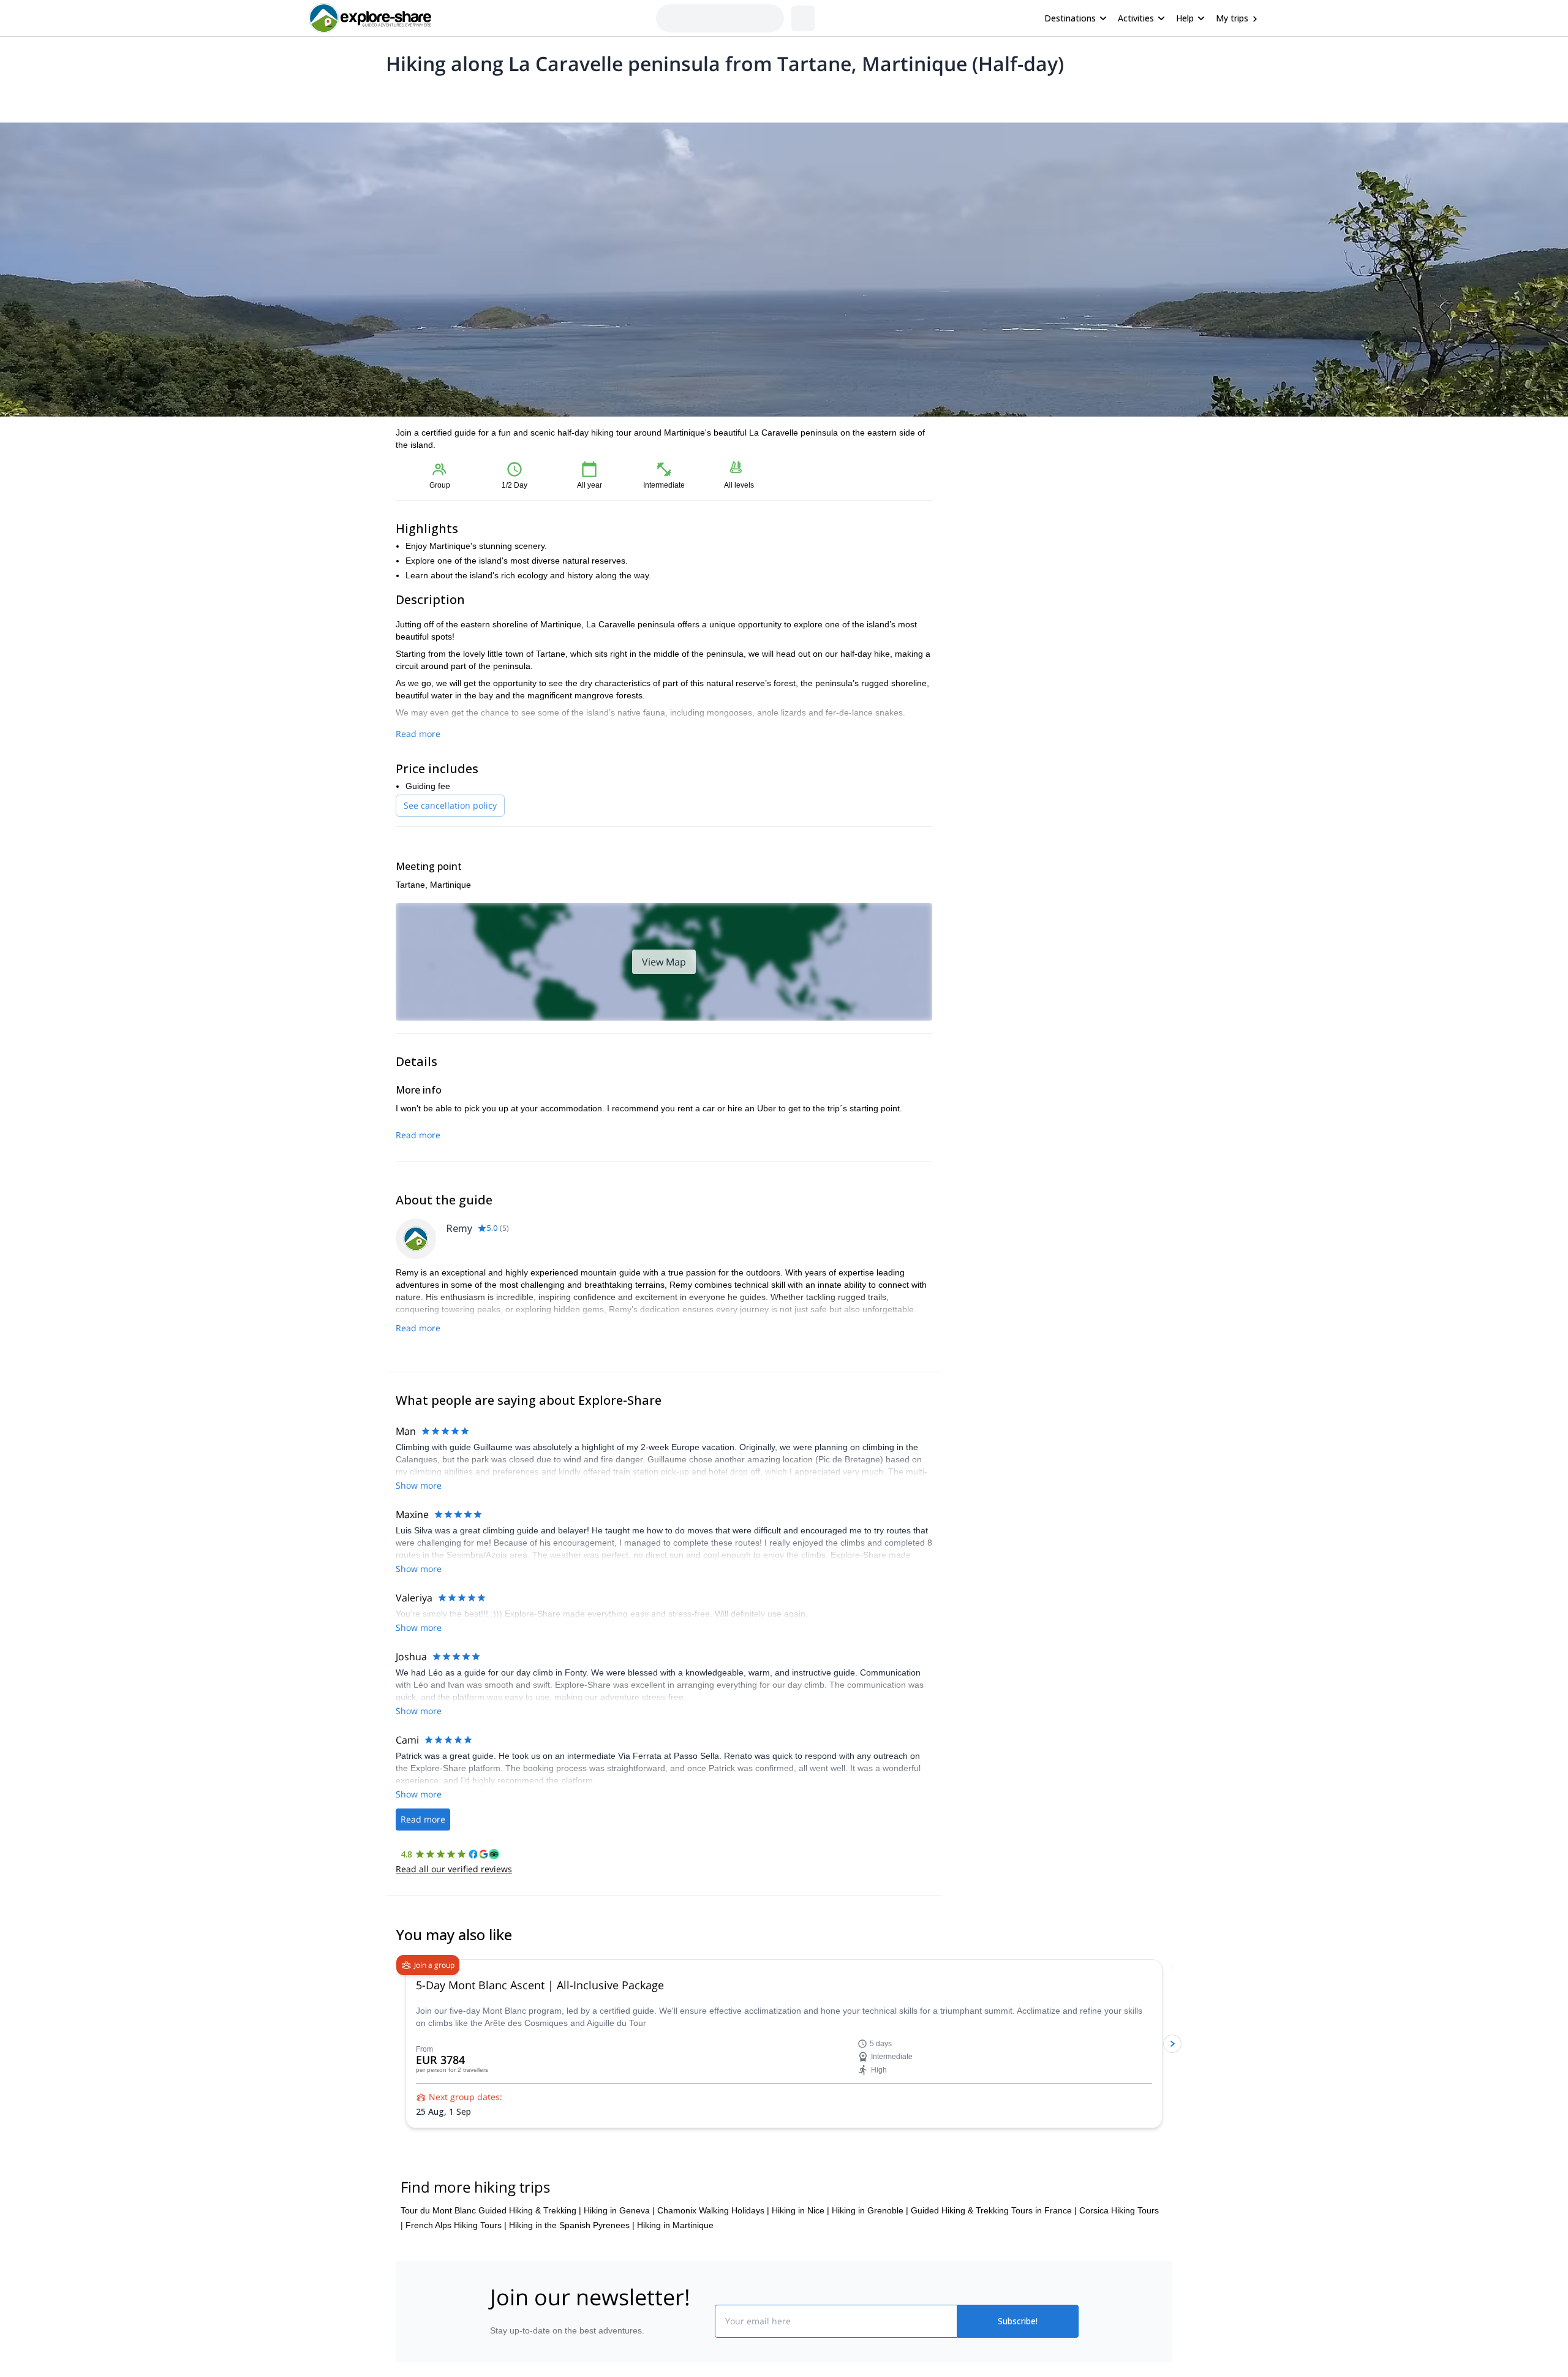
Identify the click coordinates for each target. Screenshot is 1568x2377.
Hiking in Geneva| (619, 2284)
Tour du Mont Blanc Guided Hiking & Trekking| (491, 2284)
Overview (409, 96)
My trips (1232, 18)
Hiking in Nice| (801, 2284)
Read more (418, 734)
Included (552, 96)
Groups (509, 96)
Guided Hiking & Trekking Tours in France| (994, 2284)
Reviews (633, 96)
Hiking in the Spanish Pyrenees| (572, 2299)
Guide (593, 96)
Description (461, 96)
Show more (419, 1485)
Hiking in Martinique (675, 2299)
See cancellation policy (450, 805)
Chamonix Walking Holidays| (713, 2284)
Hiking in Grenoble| (870, 2284)
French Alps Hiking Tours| (456, 2299)
